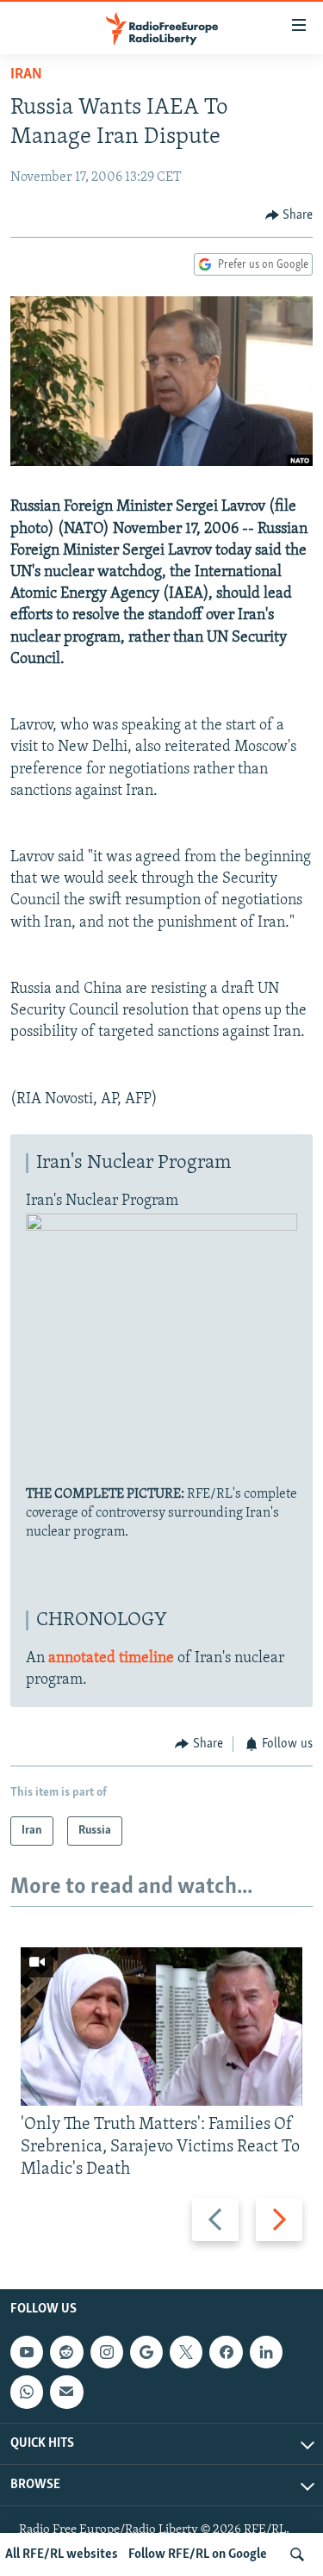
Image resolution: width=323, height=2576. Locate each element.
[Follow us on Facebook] (226, 2353)
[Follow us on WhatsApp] (27, 2393)
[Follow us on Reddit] (66, 2353)
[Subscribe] (66, 2393)
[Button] (289, 215)
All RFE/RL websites (62, 2554)
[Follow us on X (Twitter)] (186, 2353)
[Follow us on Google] (146, 2353)
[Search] (297, 2554)
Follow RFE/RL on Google (198, 2554)
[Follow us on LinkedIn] (266, 2353)
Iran (26, 75)
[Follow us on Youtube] (27, 2353)
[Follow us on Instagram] (107, 2353)
